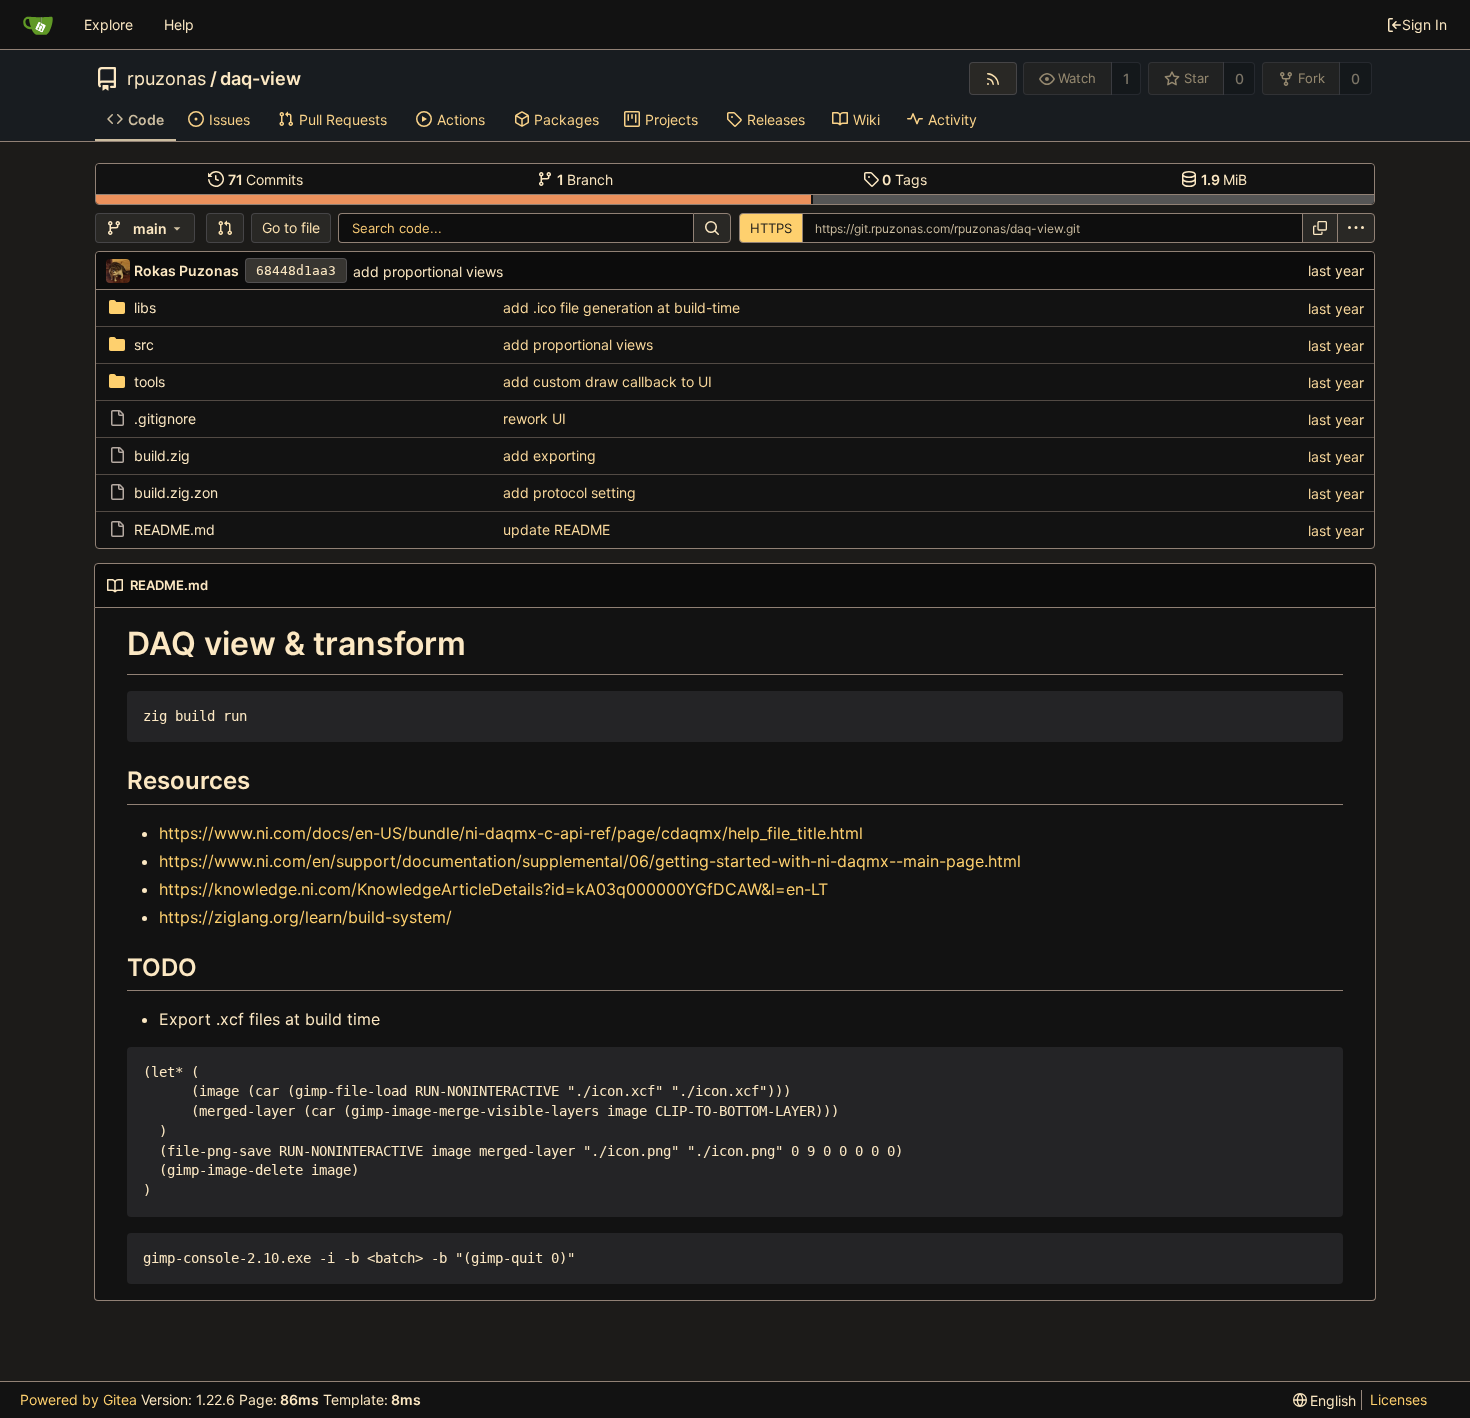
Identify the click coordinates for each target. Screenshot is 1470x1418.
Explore (108, 24)
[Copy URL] (1320, 228)
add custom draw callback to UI (607, 381)
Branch (585, 179)
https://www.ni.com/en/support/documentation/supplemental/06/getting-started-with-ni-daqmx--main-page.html (590, 861)
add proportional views (428, 271)
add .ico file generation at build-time (621, 307)
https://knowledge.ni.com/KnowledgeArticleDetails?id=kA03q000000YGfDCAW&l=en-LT (493, 889)
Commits (266, 179)
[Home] (38, 25)
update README (556, 529)
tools (149, 381)
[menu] (1356, 228)
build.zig (162, 455)
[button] (225, 228)
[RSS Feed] (992, 78)
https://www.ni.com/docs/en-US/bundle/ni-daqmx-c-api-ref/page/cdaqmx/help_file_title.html (511, 833)
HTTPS (771, 228)
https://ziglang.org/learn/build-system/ (305, 917)
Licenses (1398, 1399)
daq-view (260, 79)
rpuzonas (166, 79)
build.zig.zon (176, 492)
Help (179, 24)
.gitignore (165, 418)
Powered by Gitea (78, 1399)
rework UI (534, 418)
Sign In (1424, 24)
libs (145, 307)
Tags (904, 179)
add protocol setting (569, 492)
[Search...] (712, 228)
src (144, 344)
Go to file (291, 227)
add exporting (549, 455)
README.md (174, 529)
